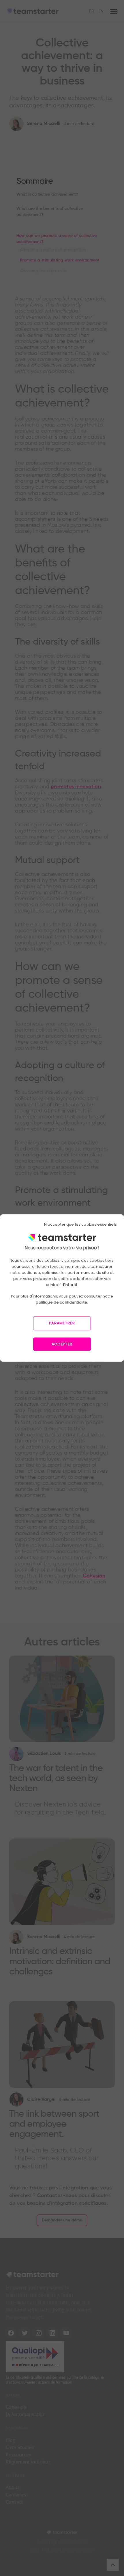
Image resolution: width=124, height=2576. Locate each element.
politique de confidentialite (61, 1302)
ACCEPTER (62, 1344)
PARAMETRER (62, 1323)
